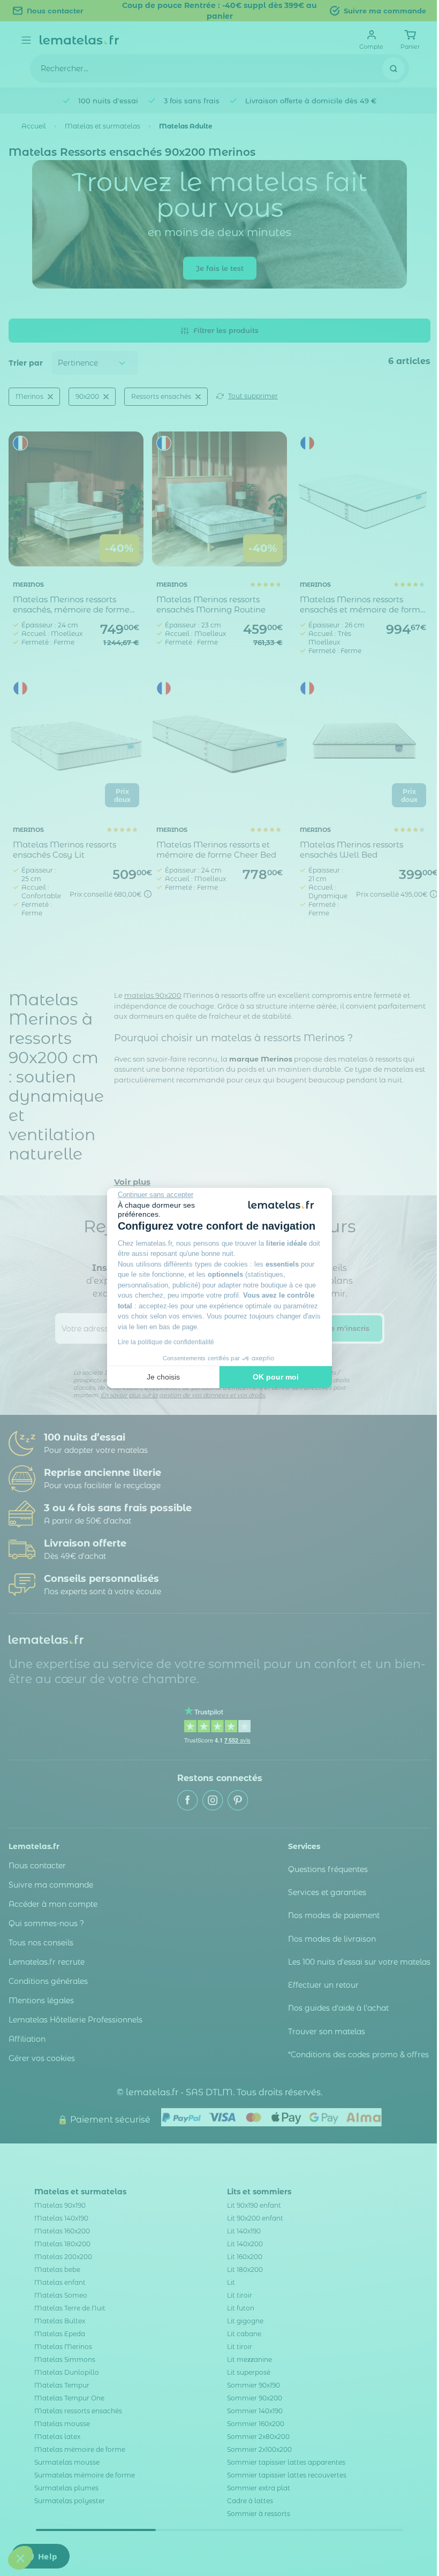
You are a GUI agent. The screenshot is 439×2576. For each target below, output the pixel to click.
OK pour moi (276, 1377)
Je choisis (163, 1377)
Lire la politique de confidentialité (166, 1342)
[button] (20, 2558)
